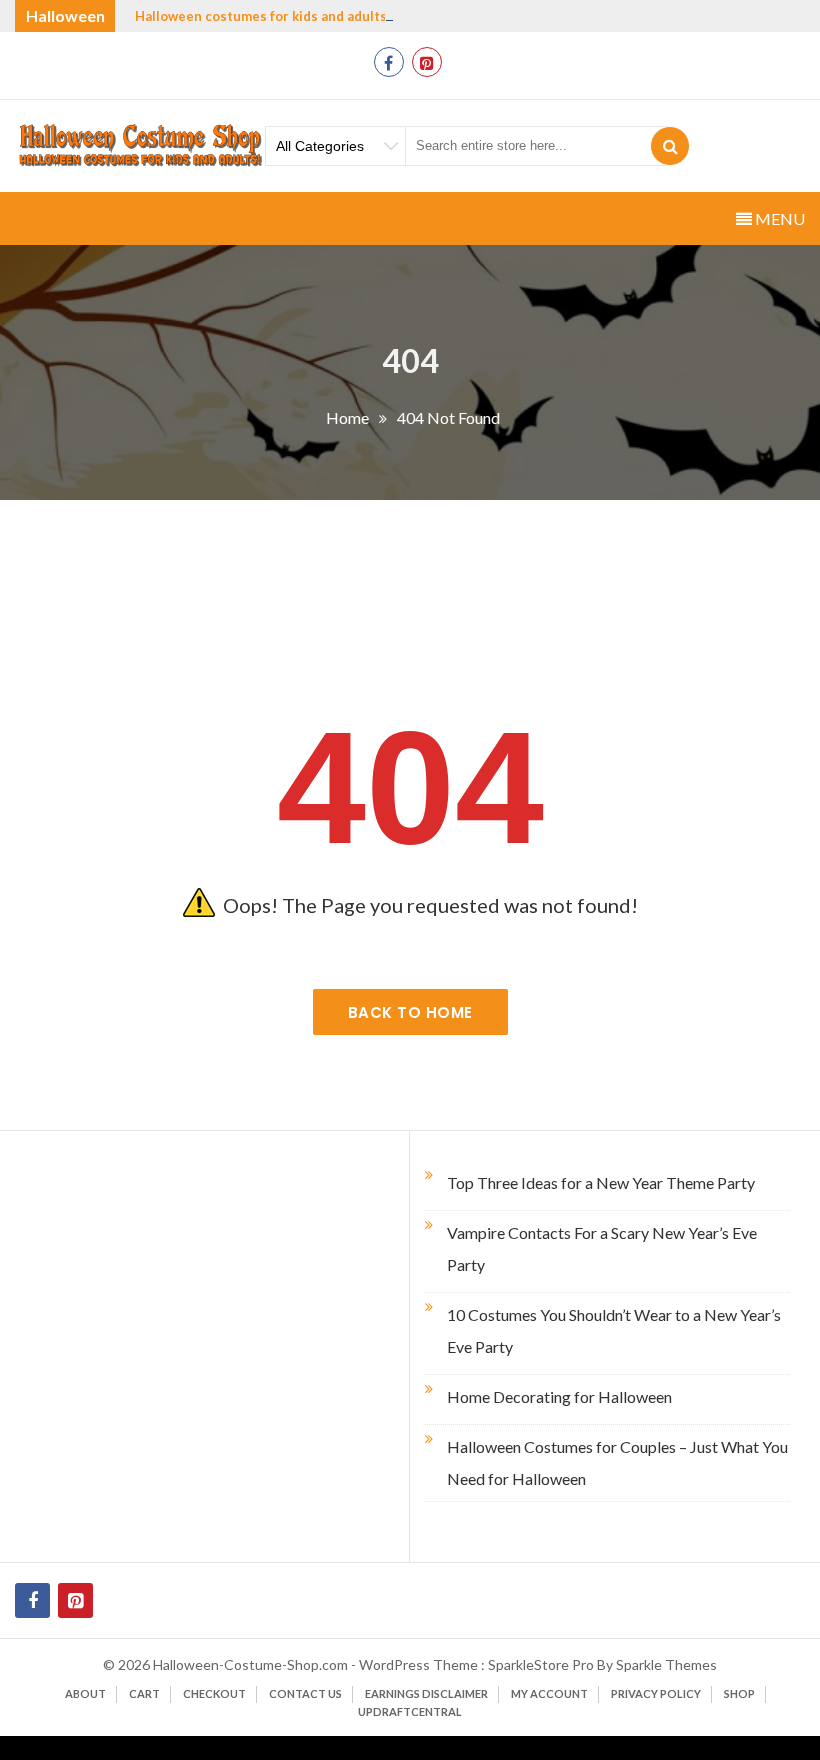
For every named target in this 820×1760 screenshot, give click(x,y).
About (85, 1693)
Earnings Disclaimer (426, 1693)
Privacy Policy (656, 1693)
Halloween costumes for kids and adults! (263, 16)
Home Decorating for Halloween (559, 1396)
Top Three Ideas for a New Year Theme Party (601, 1182)
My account (549, 1693)
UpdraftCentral (410, 1711)
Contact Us (305, 1693)
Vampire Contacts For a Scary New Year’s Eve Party (602, 1248)
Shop (739, 1693)
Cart (144, 1693)
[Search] (670, 146)
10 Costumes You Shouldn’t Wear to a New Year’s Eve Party (614, 1330)
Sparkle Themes (666, 1664)
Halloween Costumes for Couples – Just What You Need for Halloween (617, 1462)
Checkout (214, 1693)
